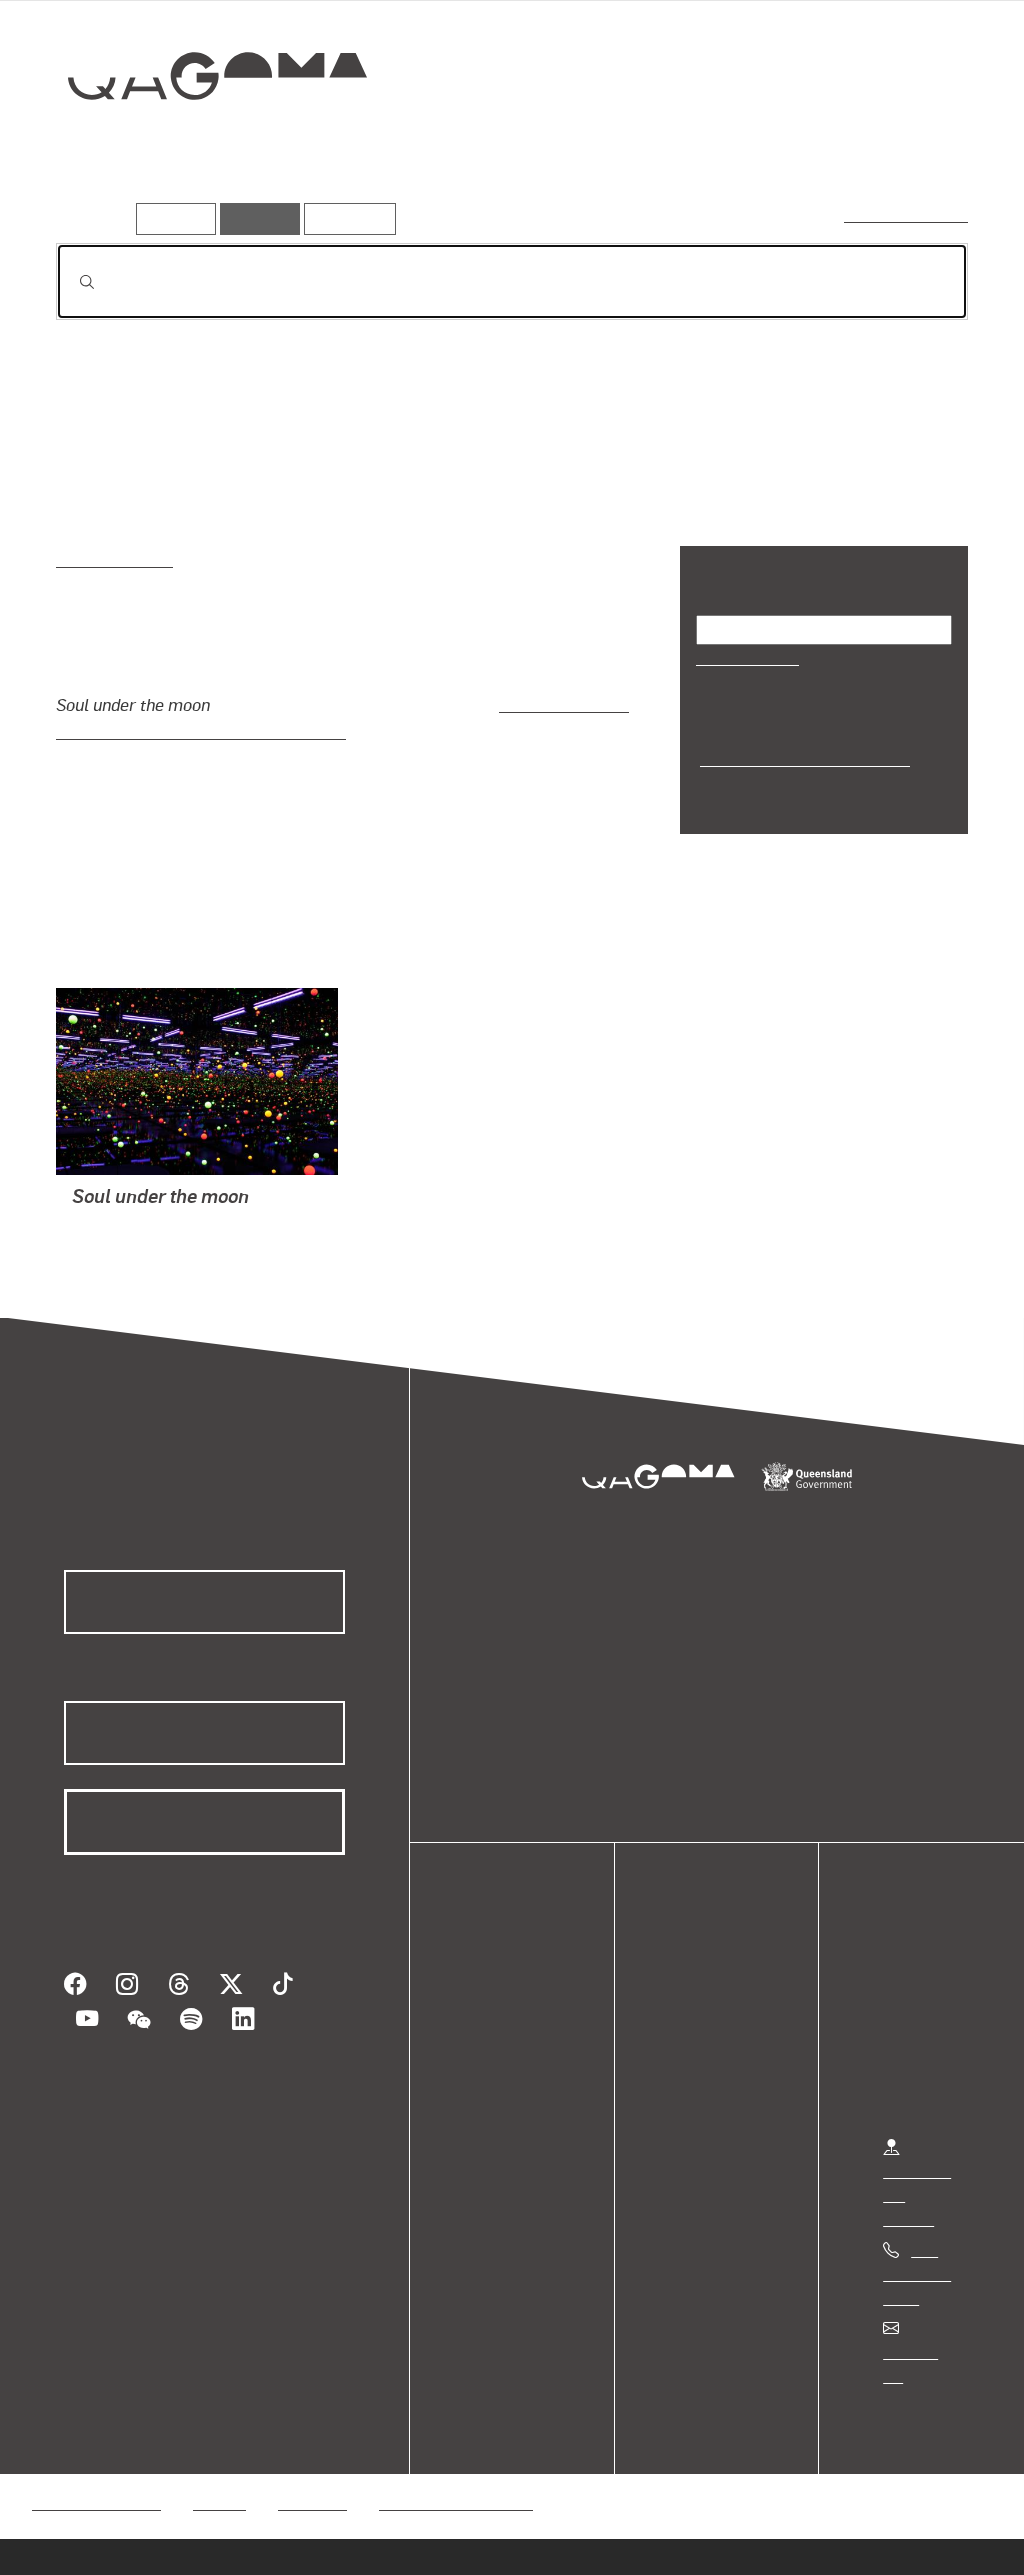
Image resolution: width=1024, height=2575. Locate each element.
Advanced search (907, 214)
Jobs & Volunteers (96, 2477)
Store (492, 2066)
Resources (345, 218)
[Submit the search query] (71, 282)
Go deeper (922, 147)
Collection (203, 140)
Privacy (219, 2477)
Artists (820, 147)
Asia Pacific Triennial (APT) (800, 758)
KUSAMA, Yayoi (127, 1224)
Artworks (722, 147)
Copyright (312, 2477)
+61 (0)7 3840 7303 (917, 2272)
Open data (509, 1994)
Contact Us (921, 2350)
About (495, 2114)
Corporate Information (455, 2477)
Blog (490, 2090)
